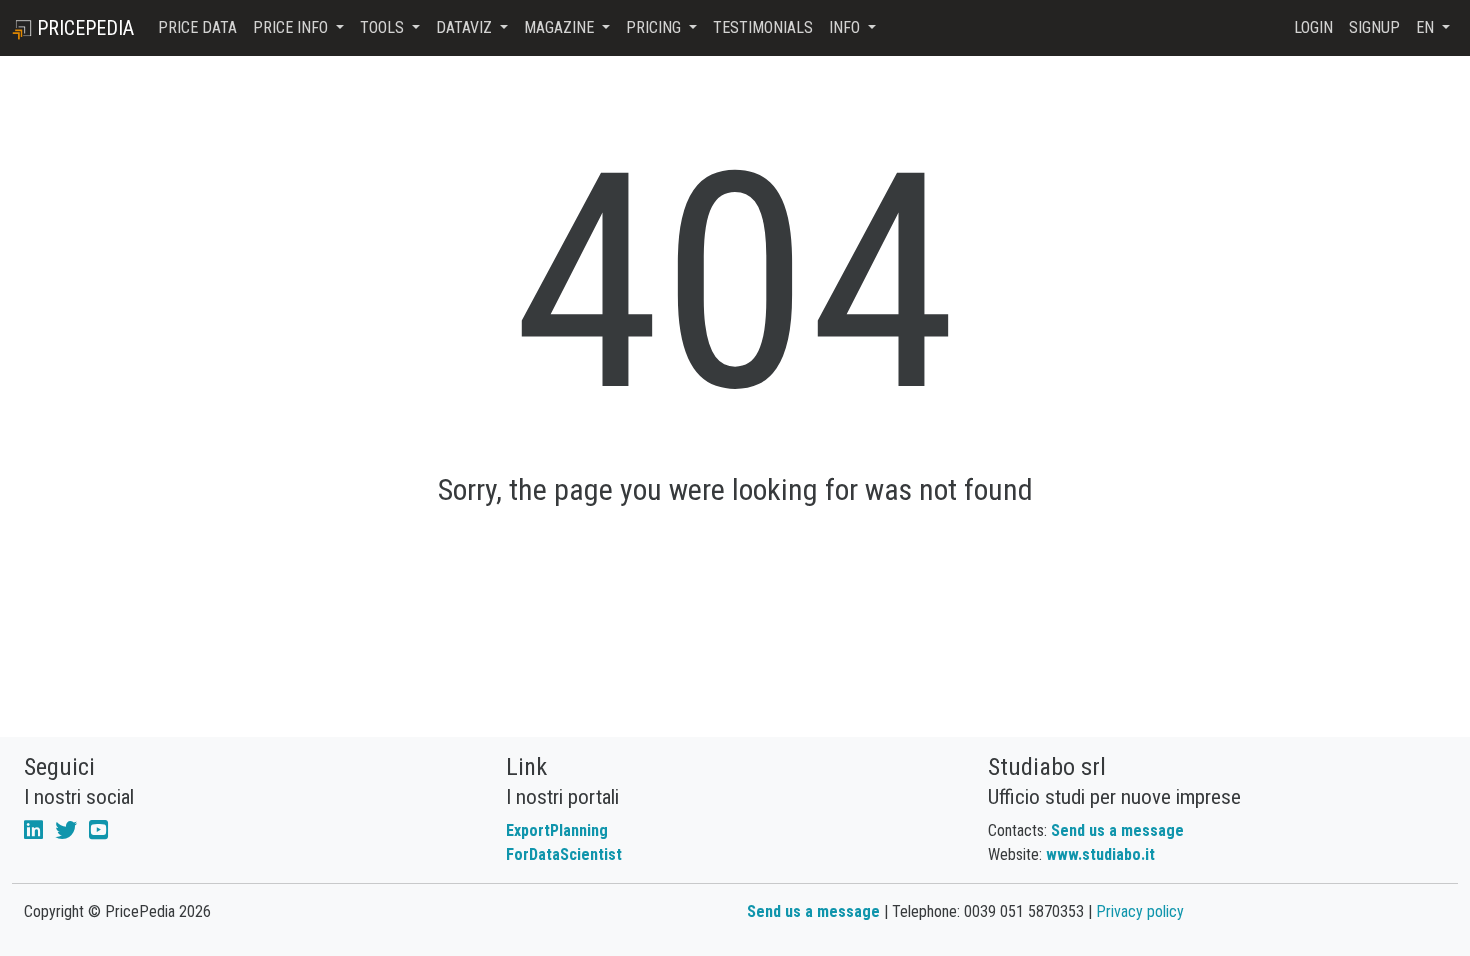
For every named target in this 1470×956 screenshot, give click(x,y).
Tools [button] (384, 27)
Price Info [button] (292, 27)
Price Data (197, 27)
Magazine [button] (561, 27)
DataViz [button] (466, 27)
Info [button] (846, 27)
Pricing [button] (655, 27)
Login (1313, 27)
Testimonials (763, 27)
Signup (1374, 27)
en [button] (1427, 27)
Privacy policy (1140, 911)
